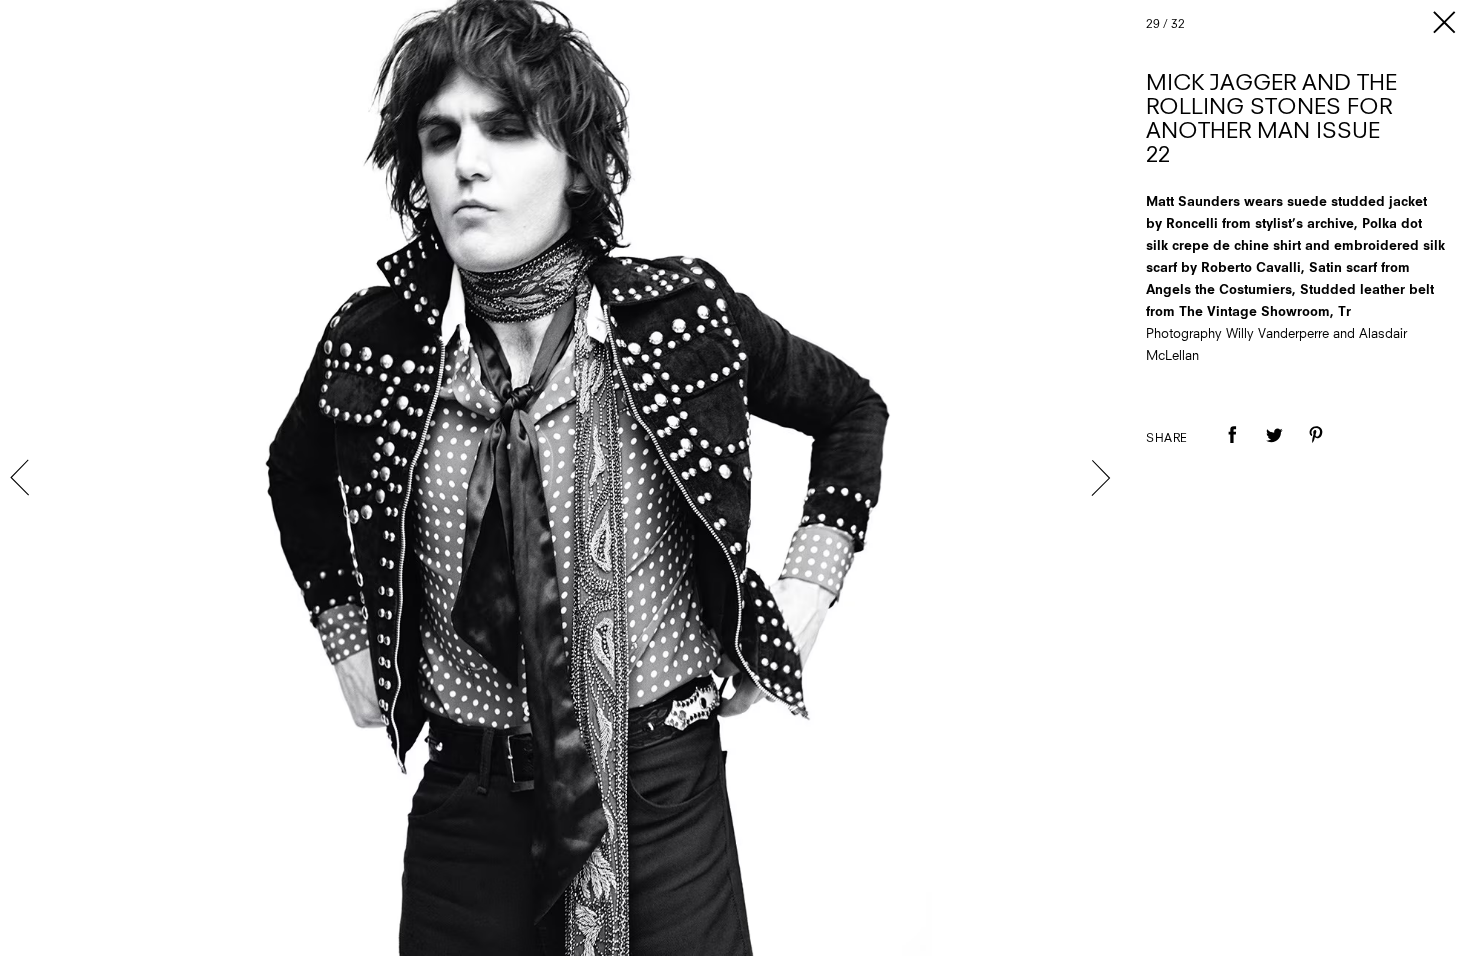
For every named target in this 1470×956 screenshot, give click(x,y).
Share (1167, 439)
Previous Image (22, 478)
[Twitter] (1274, 449)
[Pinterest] (1316, 449)
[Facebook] (1232, 449)
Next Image (1100, 478)
